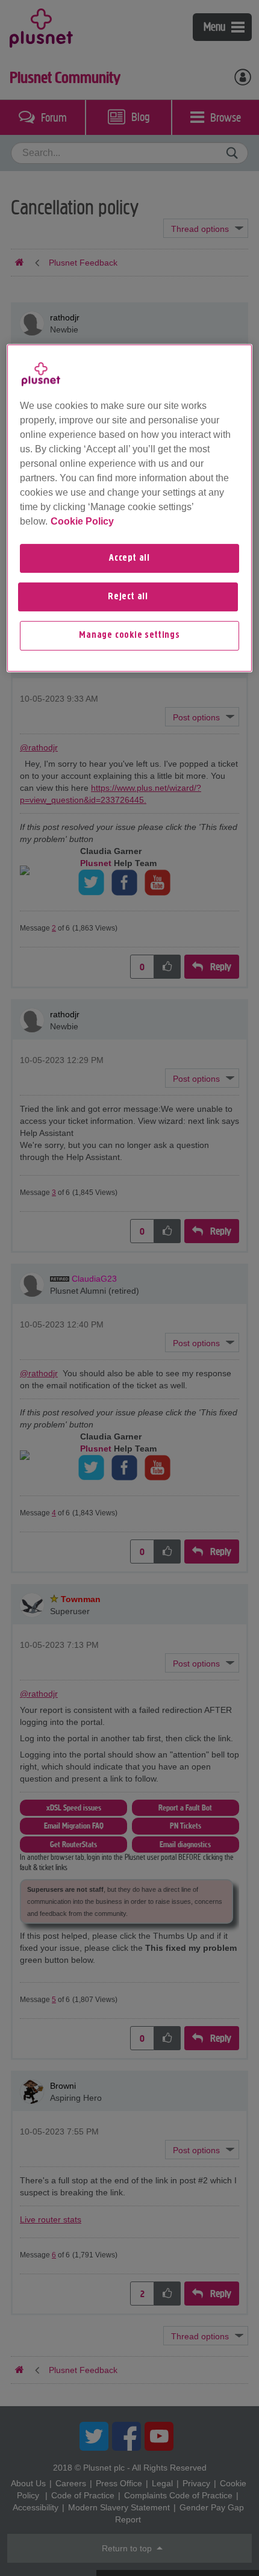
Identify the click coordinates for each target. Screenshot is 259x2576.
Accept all (129, 558)
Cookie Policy (82, 521)
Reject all (128, 597)
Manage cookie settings (129, 635)
